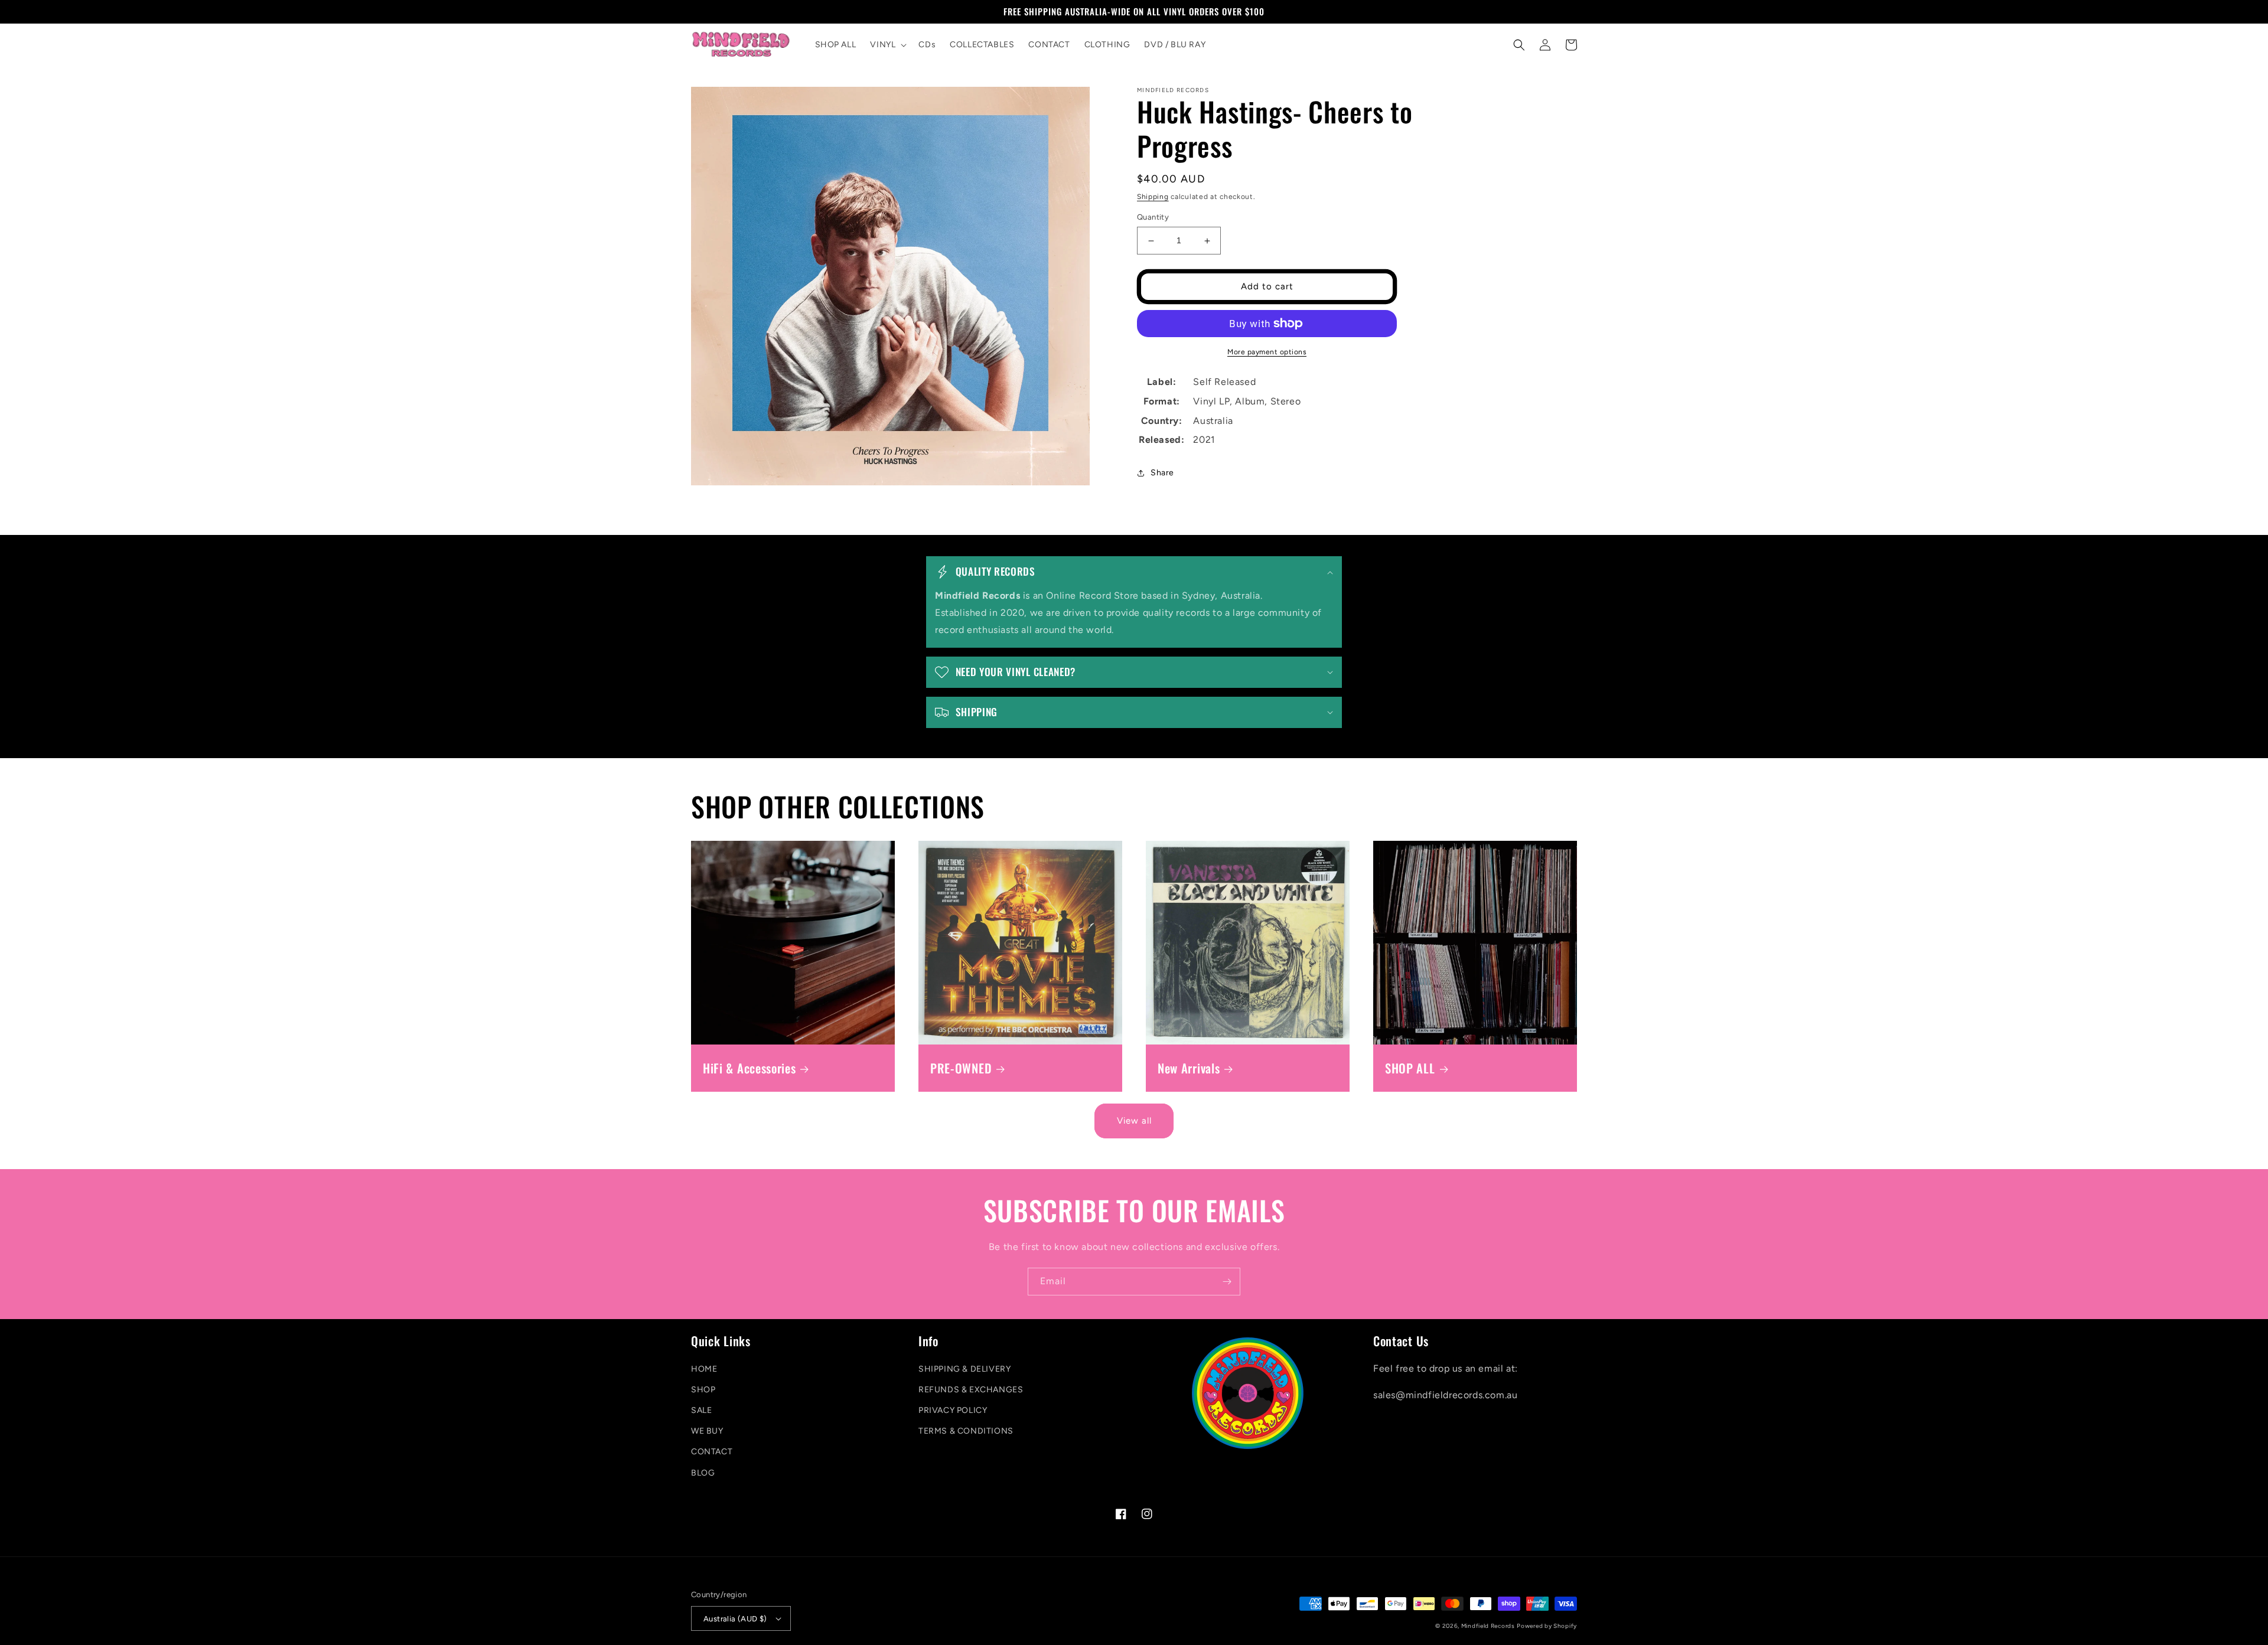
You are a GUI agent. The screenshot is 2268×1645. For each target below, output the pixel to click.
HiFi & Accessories (749, 1068)
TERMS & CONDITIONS (966, 1431)
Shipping (1153, 197)
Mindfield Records (1488, 1626)
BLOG (703, 1473)
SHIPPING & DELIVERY (964, 1369)
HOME (704, 1369)
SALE (701, 1410)
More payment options (1267, 352)
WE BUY (707, 1431)
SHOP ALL (1410, 1068)
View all (1134, 1121)
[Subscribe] (1227, 1282)
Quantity (1153, 218)
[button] (887, 45)
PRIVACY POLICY (953, 1410)
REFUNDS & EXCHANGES (971, 1390)
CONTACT (712, 1452)
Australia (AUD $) (735, 1619)
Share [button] (1162, 473)
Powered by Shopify (1547, 1626)
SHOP (703, 1390)
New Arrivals (1189, 1068)
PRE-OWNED (961, 1068)
